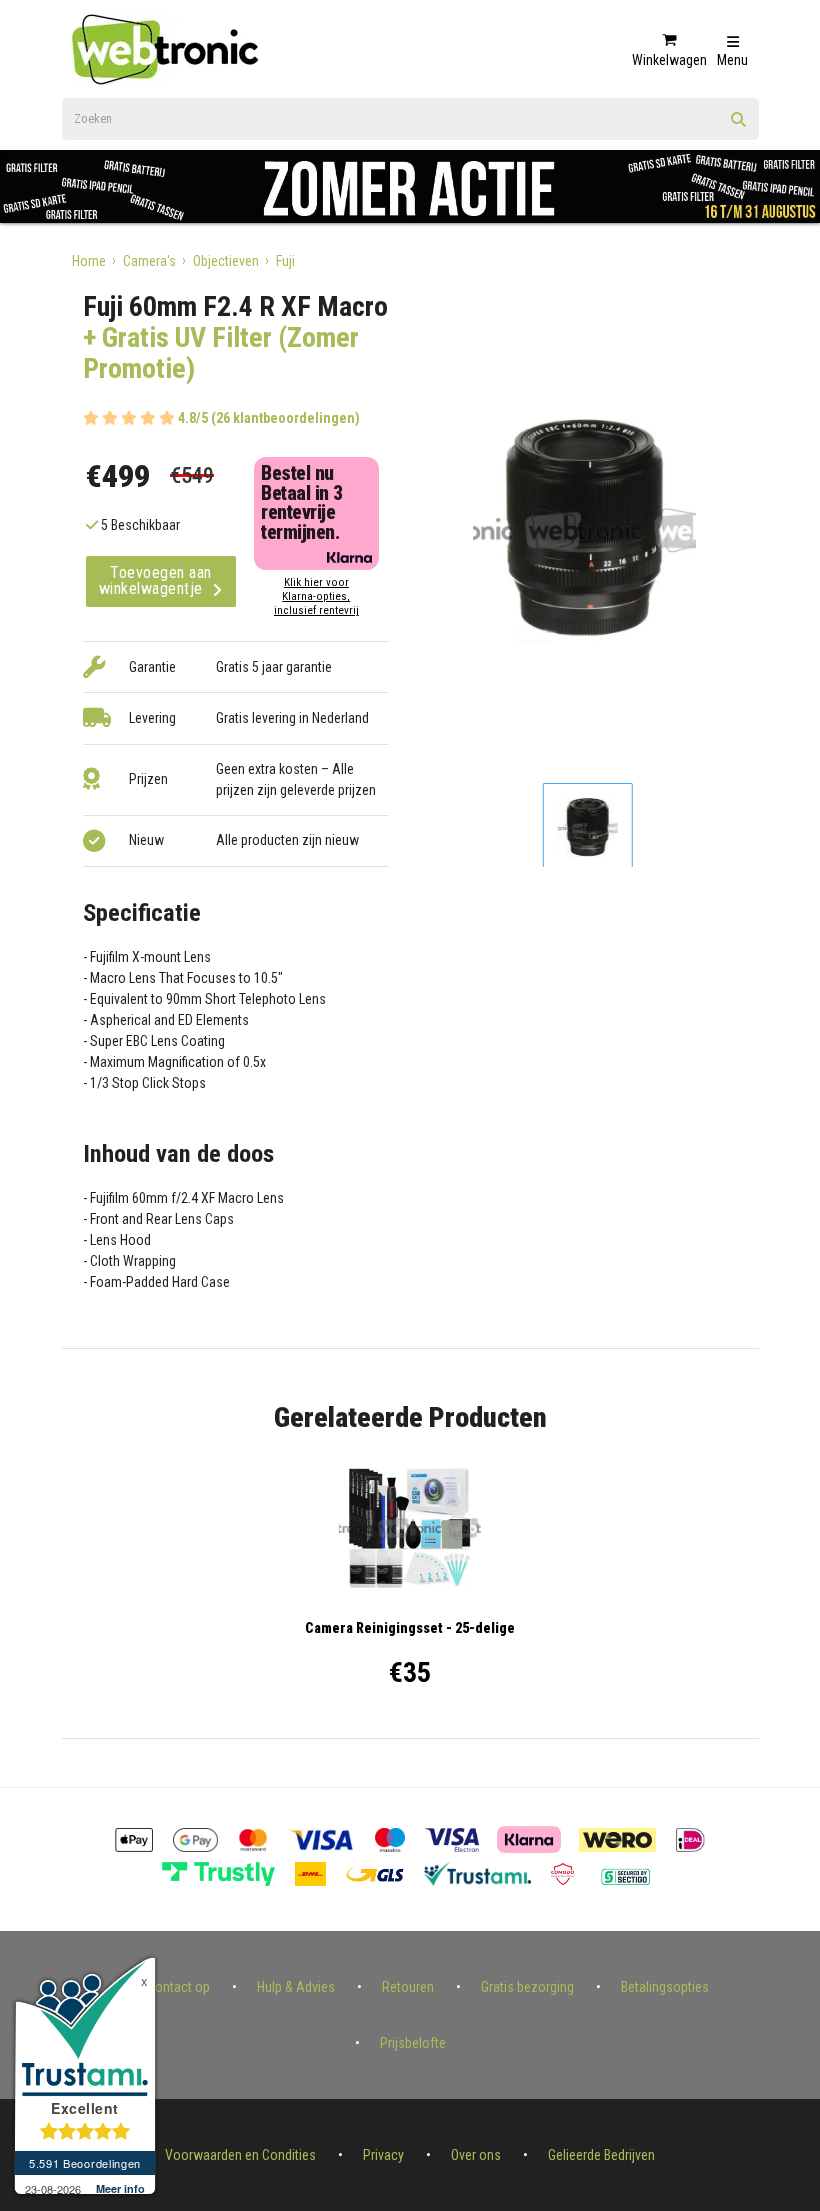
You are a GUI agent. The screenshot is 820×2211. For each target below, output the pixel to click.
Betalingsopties (665, 1987)
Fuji (285, 261)
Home (89, 261)
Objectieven (226, 261)
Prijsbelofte (413, 2043)
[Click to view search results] (739, 126)
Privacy (383, 2155)
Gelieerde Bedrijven (601, 2155)
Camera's (149, 261)
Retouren (408, 1987)
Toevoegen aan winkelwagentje (155, 580)
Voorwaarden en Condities (240, 2155)
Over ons (476, 2155)
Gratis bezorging (527, 1987)
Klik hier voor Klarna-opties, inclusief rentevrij (316, 596)
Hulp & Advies (296, 1987)
